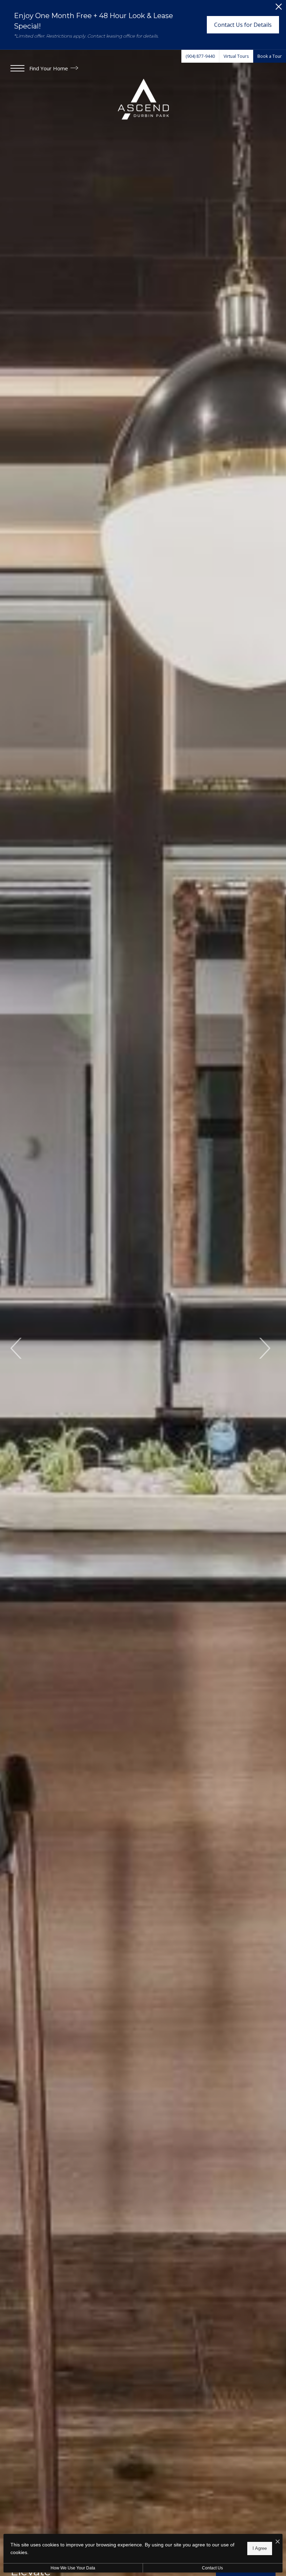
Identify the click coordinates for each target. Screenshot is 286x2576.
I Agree (260, 2548)
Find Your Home (49, 68)
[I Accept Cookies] (278, 2542)
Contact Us (212, 2568)
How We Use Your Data (73, 2568)
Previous (17, 1348)
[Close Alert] (279, 9)
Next (264, 1348)
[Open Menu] (17, 68)
